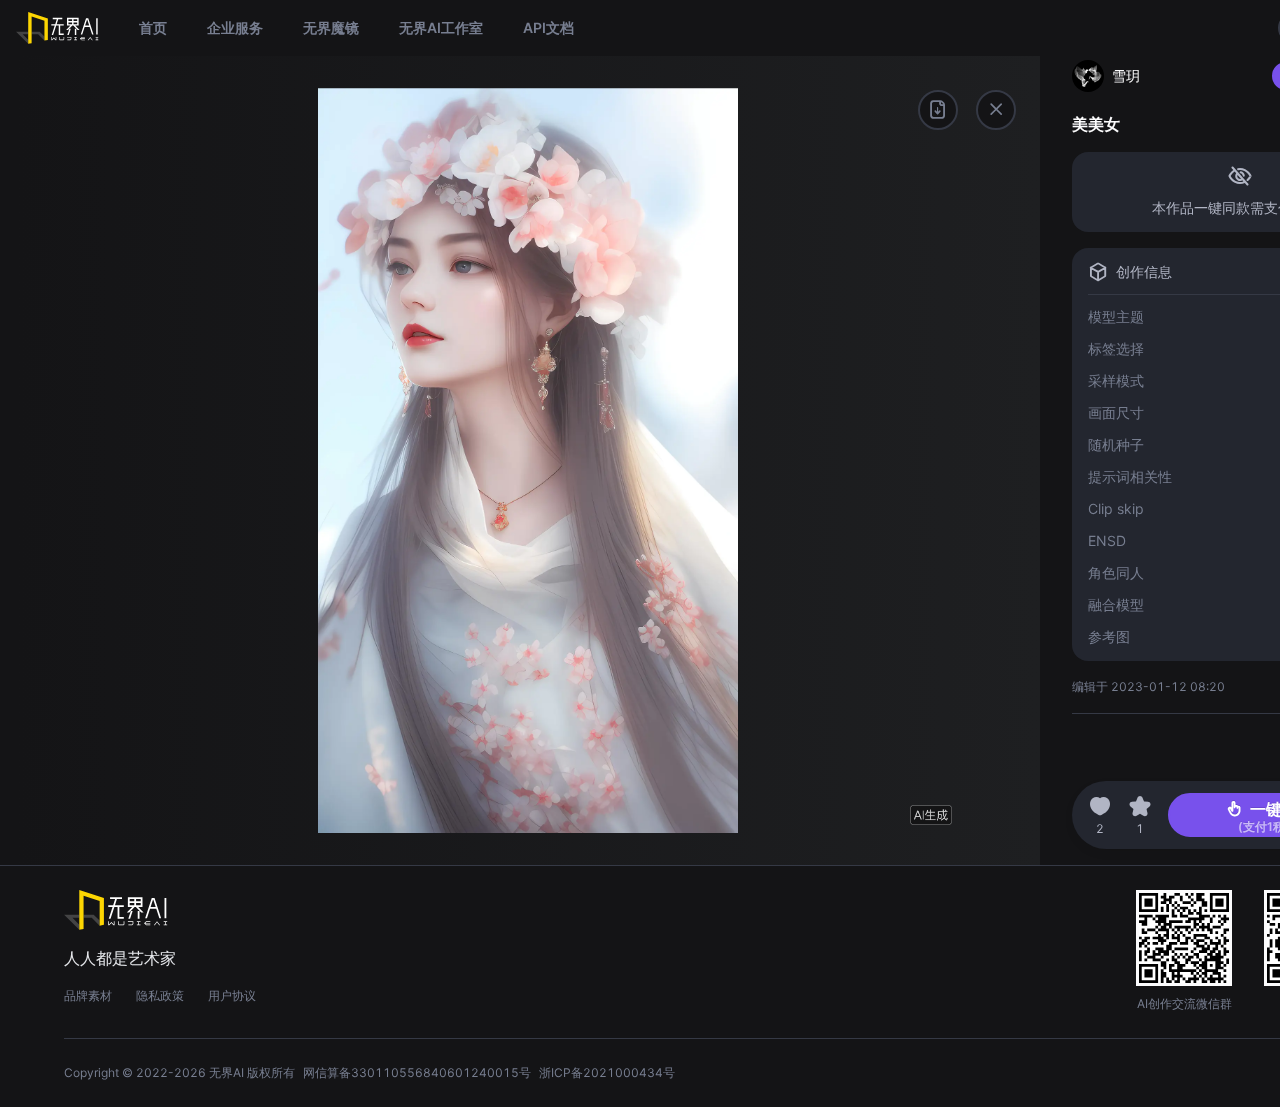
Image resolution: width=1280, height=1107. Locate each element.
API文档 (548, 27)
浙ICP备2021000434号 (607, 1072)
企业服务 (235, 27)
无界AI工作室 (441, 27)
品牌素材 (88, 995)
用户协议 (232, 995)
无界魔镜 (331, 27)
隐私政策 (160, 995)
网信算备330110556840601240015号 (417, 1072)
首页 (153, 27)
